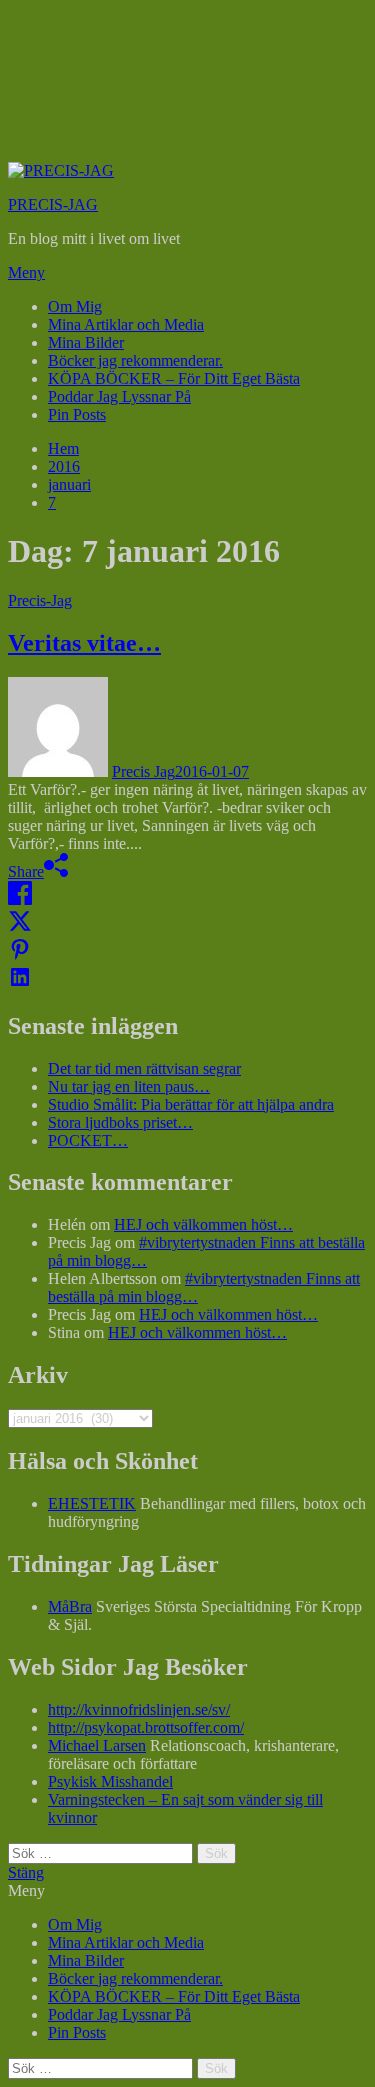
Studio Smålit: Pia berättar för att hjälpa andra (191, 1104)
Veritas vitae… (84, 643)
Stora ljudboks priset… (120, 1122)
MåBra (70, 1606)
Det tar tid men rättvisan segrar (144, 1068)
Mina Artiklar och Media (126, 324)
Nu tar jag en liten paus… (129, 1086)
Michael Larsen (97, 1745)
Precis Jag (143, 771)
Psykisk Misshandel (110, 1781)
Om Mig (75, 306)
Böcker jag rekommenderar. (135, 360)
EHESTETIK (92, 1503)
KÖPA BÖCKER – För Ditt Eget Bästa (174, 378)
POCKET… (88, 1140)
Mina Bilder (86, 342)
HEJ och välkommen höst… (203, 1224)
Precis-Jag (40, 600)
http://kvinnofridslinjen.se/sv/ (139, 1709)
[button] (187, 273)
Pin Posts (77, 414)
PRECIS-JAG (53, 204)
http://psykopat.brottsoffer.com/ (146, 1727)
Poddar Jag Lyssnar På (119, 396)
